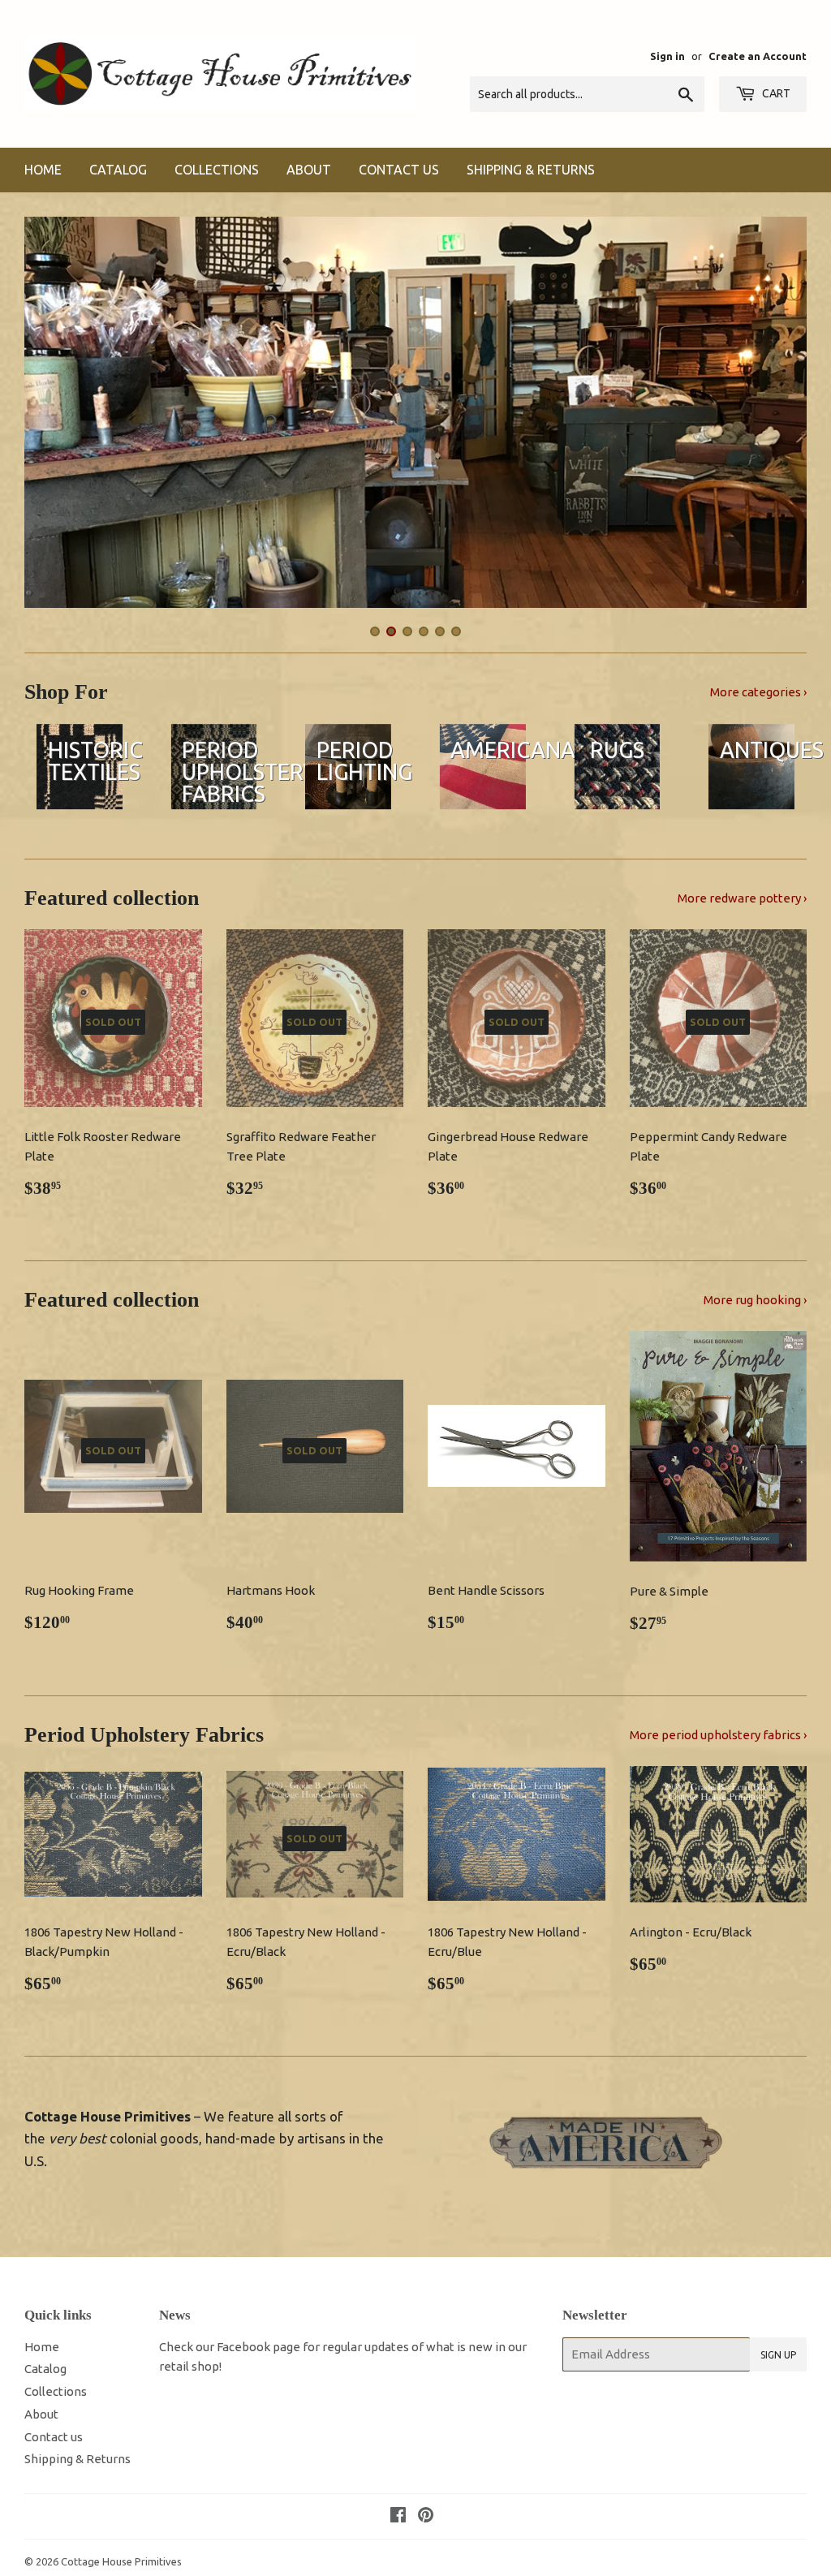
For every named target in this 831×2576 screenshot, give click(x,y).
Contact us (399, 170)
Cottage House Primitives (121, 2561)
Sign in (667, 56)
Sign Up (778, 2355)
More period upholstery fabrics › (718, 1735)
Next (780, 416)
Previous (51, 416)
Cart (775, 93)
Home (43, 170)
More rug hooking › (755, 1300)
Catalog (118, 170)
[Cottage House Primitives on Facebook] (398, 2516)
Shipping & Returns (531, 170)
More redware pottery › (742, 898)
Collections (217, 170)
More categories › (758, 692)
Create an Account (758, 56)
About (309, 170)
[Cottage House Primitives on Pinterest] (426, 2516)
